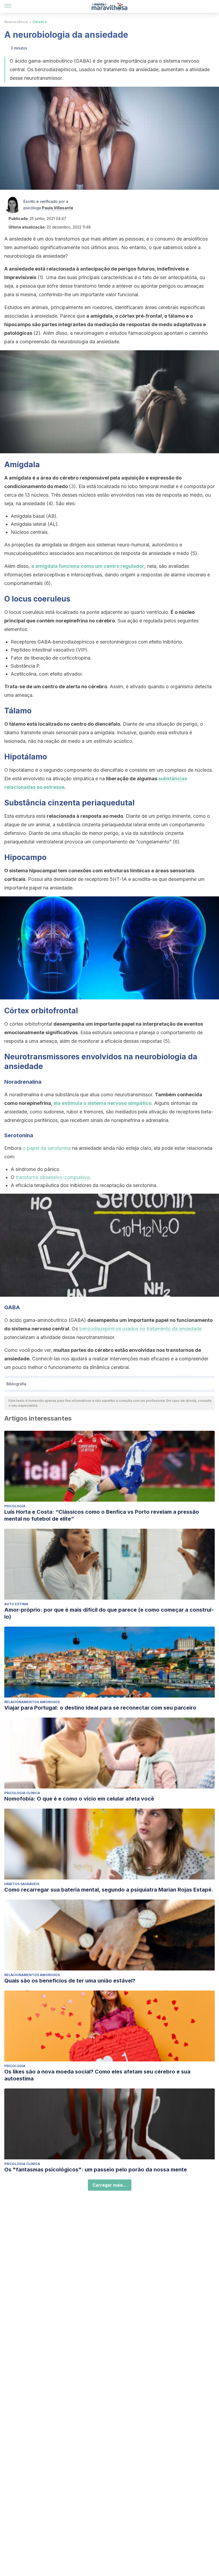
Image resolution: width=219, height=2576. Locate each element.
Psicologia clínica (22, 1793)
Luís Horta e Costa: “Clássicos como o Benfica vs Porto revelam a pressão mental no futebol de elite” (102, 1515)
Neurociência (16, 22)
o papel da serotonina (47, 1148)
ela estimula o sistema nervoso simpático (102, 1103)
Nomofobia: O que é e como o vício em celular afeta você (79, 1799)
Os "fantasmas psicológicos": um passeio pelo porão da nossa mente (96, 2170)
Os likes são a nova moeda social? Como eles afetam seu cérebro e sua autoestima (97, 2075)
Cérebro (40, 22)
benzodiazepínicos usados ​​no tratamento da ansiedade (140, 1329)
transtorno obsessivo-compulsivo (53, 1177)
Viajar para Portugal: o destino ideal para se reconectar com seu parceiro (100, 1708)
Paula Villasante (58, 208)
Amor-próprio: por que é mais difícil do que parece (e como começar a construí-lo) (109, 1613)
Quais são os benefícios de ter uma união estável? (70, 1981)
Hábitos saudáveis (22, 1884)
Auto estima (16, 1604)
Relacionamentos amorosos (32, 1702)
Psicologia (15, 1506)
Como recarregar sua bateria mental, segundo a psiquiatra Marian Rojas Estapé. (109, 1890)
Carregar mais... (110, 2185)
